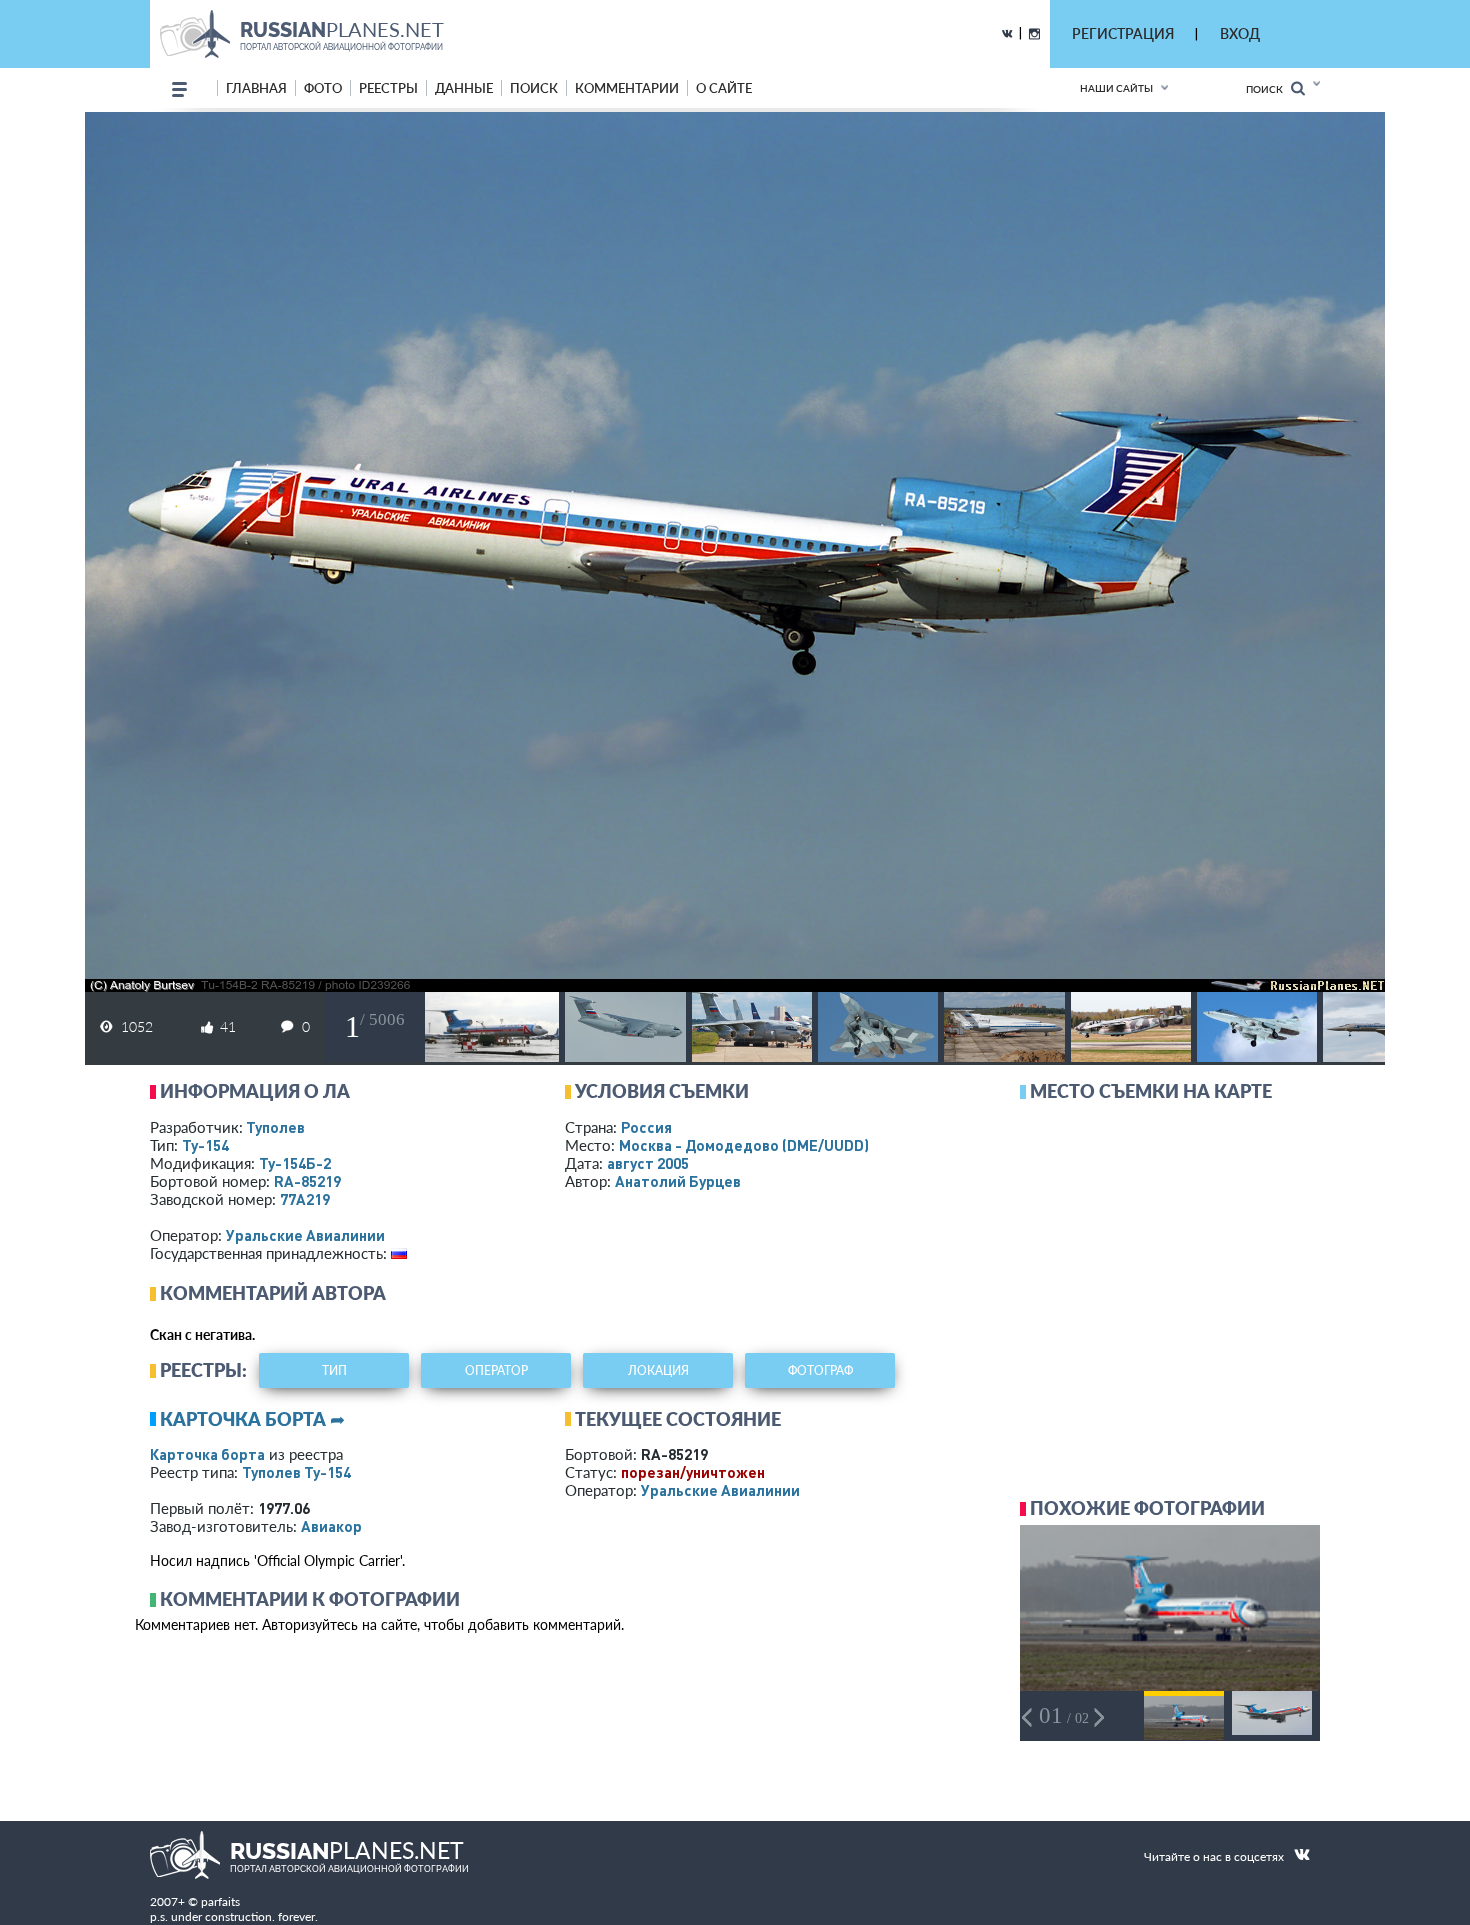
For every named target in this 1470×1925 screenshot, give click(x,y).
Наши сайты (1116, 88)
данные (464, 88)
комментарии (627, 88)
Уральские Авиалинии (305, 1235)
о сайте (724, 88)
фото (323, 88)
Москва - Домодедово (744, 1145)
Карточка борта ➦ (252, 1419)
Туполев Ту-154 (296, 1472)
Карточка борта (207, 1454)
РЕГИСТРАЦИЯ (1123, 33)
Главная (256, 88)
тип (334, 1370)
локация (658, 1370)
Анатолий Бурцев (678, 1181)
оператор (496, 1370)
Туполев (275, 1127)
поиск (534, 88)
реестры (388, 88)
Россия (646, 1127)
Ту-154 (205, 1145)
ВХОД (1240, 33)
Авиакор (331, 1526)
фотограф (820, 1370)
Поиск (1268, 89)
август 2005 (648, 1163)
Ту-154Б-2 (295, 1163)
